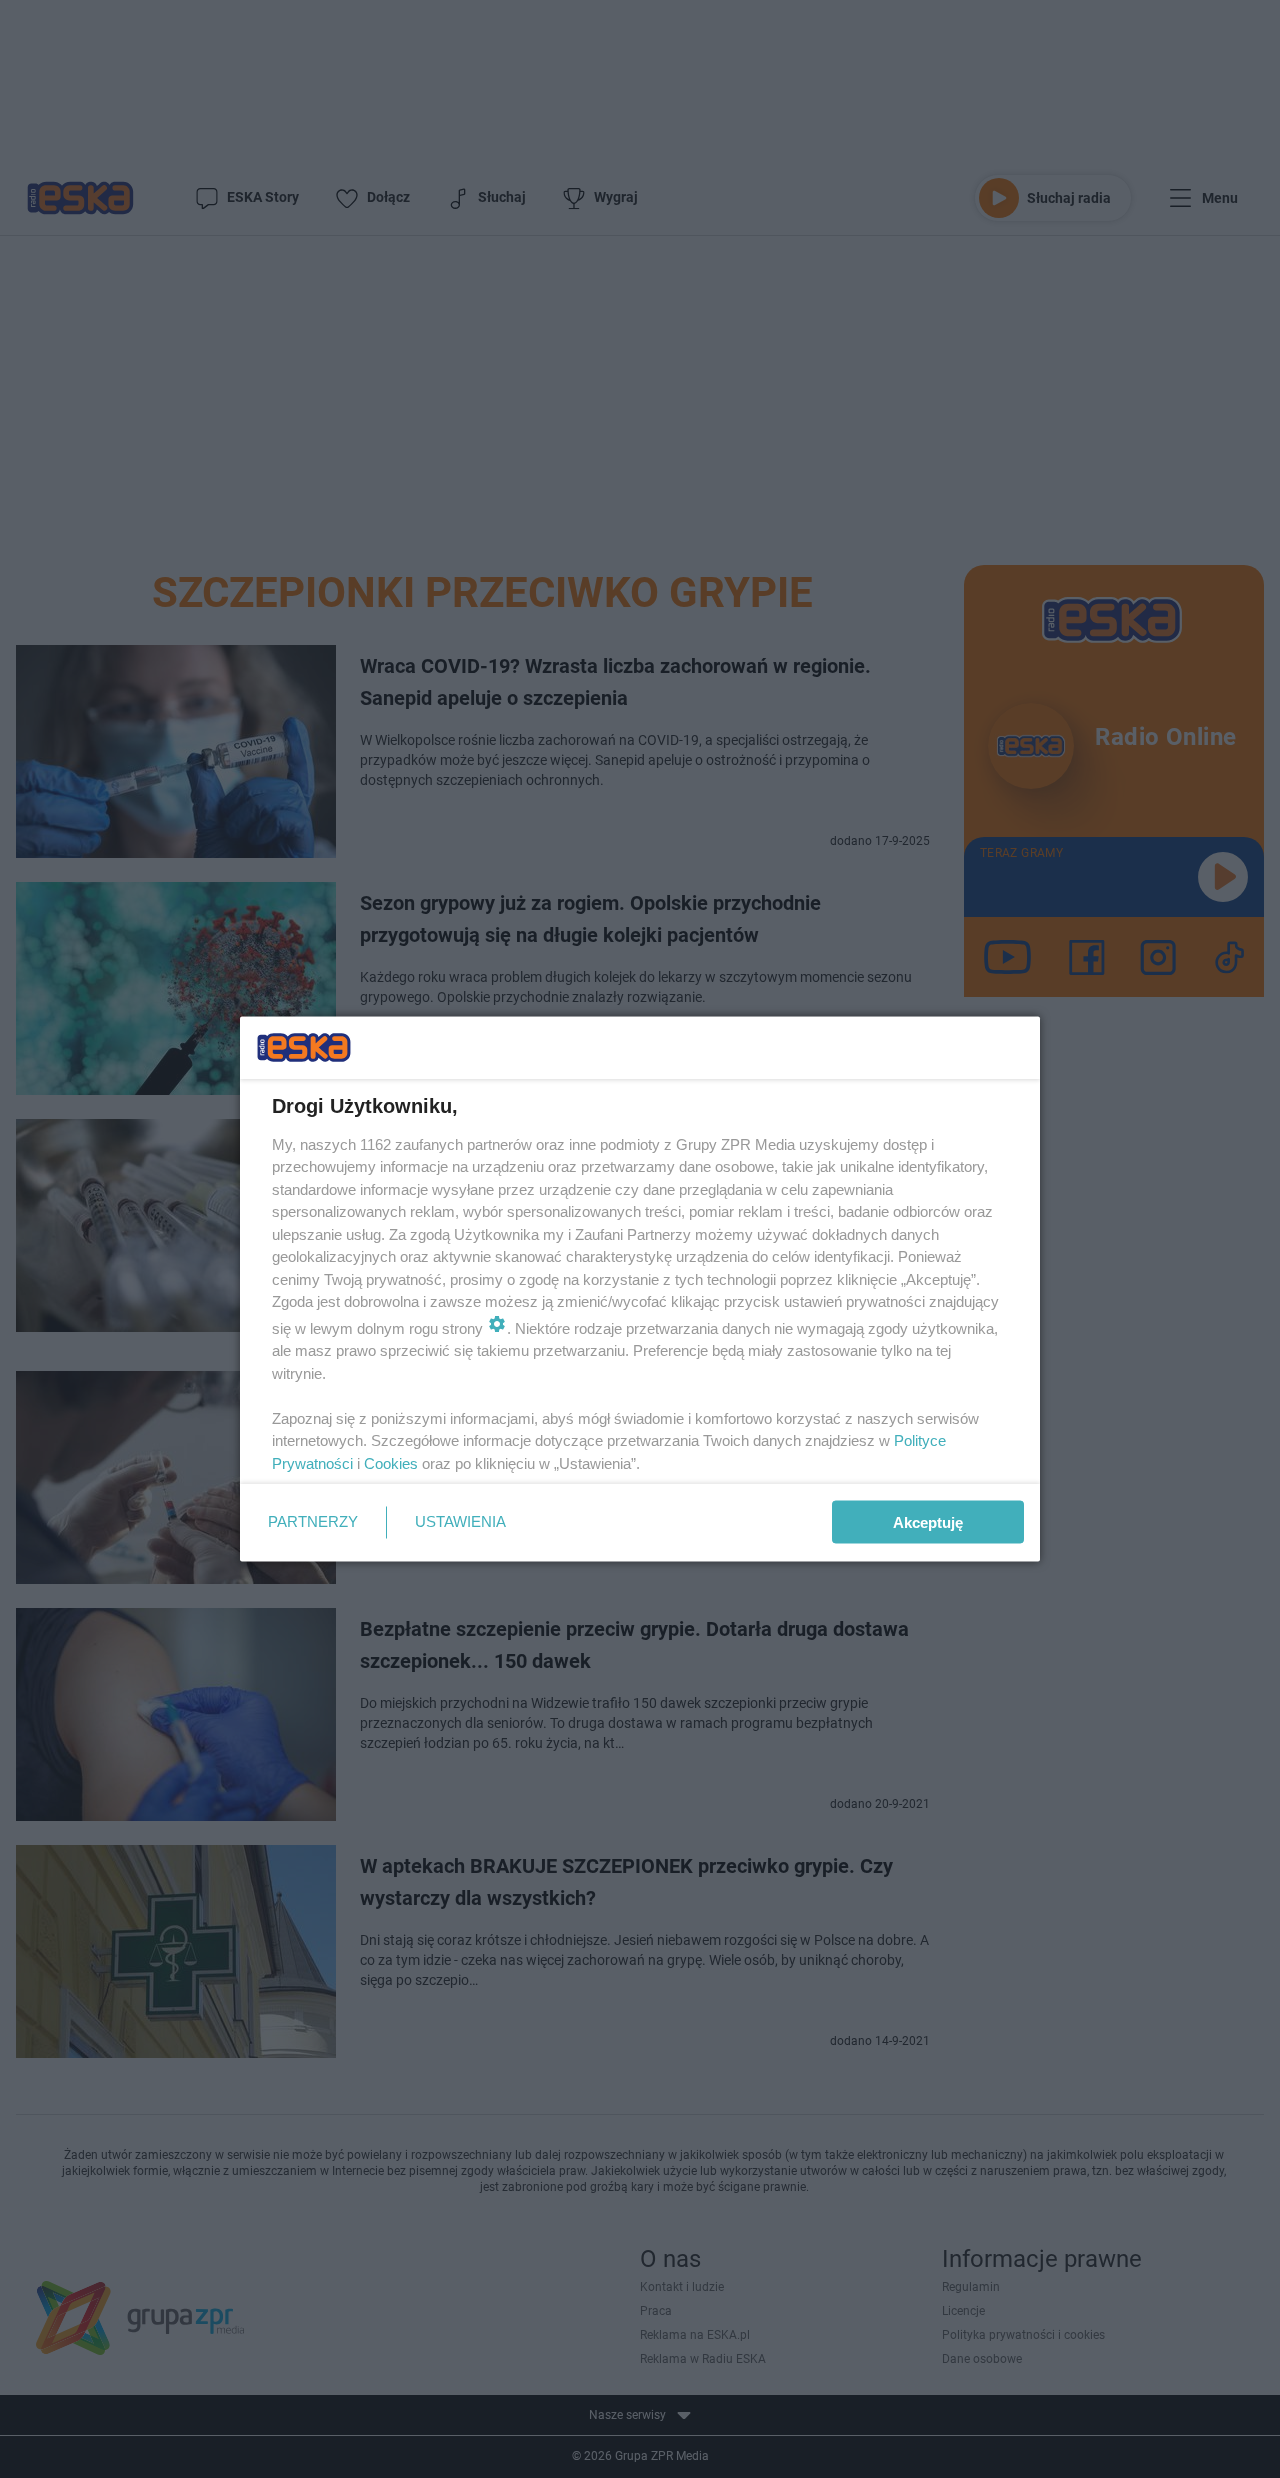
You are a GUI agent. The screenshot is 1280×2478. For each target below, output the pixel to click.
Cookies (391, 1462)
